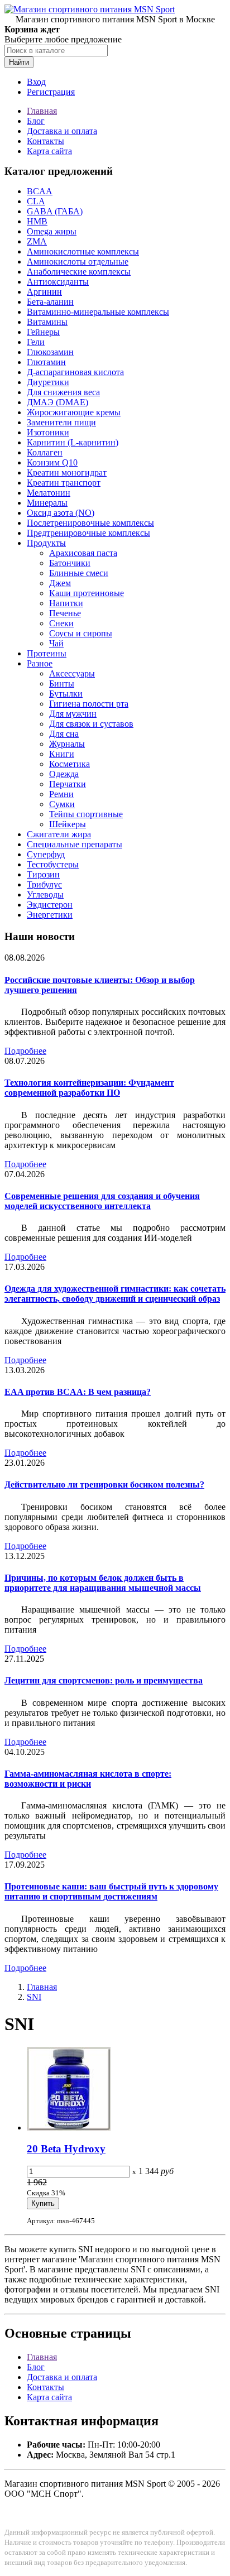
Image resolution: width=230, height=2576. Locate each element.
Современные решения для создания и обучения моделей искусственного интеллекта (102, 1201)
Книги (62, 754)
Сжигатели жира (59, 834)
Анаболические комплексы (79, 272)
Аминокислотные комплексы (83, 251)
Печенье (65, 613)
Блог (36, 121)
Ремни (61, 794)
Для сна (64, 734)
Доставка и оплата (62, 131)
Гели (36, 342)
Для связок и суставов (91, 724)
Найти (19, 62)
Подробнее (25, 1051)
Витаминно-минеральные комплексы (98, 312)
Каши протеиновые (87, 593)
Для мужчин (73, 714)
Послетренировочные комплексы (90, 523)
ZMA (37, 241)
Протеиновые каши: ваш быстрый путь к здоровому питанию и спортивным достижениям (111, 1891)
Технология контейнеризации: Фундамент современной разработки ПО (89, 1088)
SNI (34, 1997)
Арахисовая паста (83, 553)
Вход (36, 82)
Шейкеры (68, 824)
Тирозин (43, 874)
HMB (37, 221)
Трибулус (44, 884)
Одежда (64, 774)
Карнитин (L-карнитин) (73, 442)
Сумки (62, 804)
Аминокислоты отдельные (78, 262)
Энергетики (50, 915)
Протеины (47, 653)
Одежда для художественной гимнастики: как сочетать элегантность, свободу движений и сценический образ (115, 1294)
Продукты (46, 543)
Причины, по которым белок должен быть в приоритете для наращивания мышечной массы (103, 1583)
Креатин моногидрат (67, 472)
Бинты (62, 683)
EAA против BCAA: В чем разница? (78, 1392)
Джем (60, 583)
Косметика (70, 764)
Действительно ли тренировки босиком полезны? (104, 1484)
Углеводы (45, 894)
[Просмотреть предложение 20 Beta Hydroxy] (69, 2128)
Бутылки (66, 694)
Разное (40, 663)
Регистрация (51, 92)
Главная (42, 111)
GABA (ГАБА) (55, 211)
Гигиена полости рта (89, 704)
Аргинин (44, 292)
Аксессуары (72, 673)
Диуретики (48, 382)
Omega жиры (52, 231)
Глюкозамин (50, 352)
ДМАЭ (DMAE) (57, 402)
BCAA (40, 191)
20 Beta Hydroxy (66, 2149)
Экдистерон (50, 905)
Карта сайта (49, 151)
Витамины (47, 322)
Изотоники (48, 432)
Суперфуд (46, 854)
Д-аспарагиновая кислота (75, 372)
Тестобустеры (53, 864)
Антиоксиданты (58, 282)
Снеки (61, 623)
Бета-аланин (50, 302)
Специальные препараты (75, 844)
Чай (56, 643)
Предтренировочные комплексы (88, 533)
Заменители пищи (61, 422)
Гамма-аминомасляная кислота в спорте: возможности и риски (88, 1779)
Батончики (70, 563)
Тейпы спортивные (86, 814)
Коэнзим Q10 (52, 462)
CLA (36, 201)
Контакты (45, 141)
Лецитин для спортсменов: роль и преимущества (104, 1680)
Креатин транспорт (64, 483)
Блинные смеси (79, 573)
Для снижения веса (63, 392)
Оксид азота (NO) (61, 513)
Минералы (47, 503)
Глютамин (46, 362)
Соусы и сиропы (81, 633)
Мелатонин (49, 493)
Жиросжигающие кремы (74, 412)
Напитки (66, 603)
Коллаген (45, 452)
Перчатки (68, 784)
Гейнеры (43, 332)
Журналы (67, 744)
